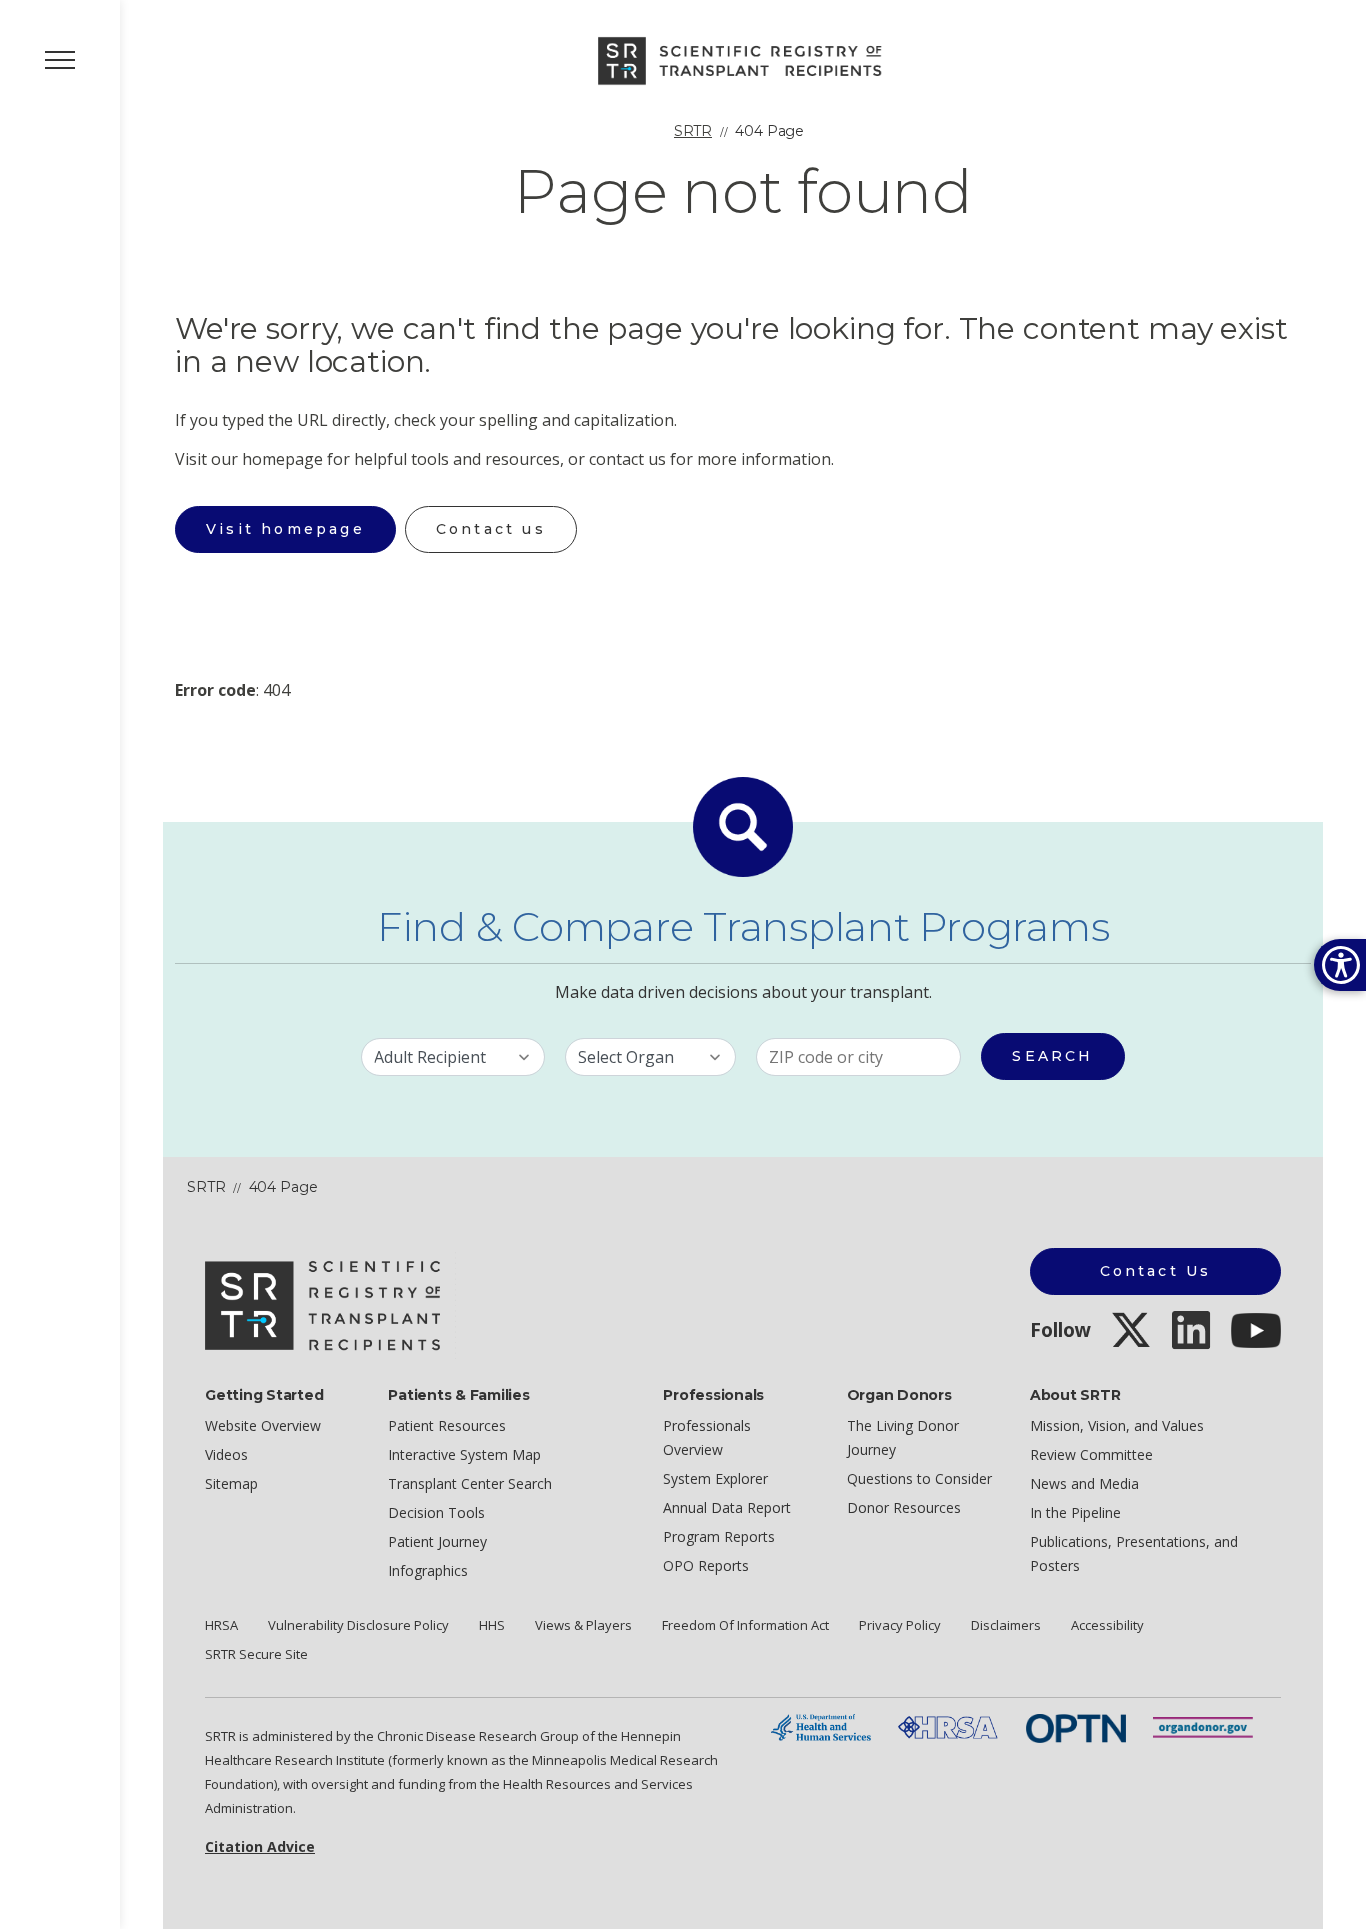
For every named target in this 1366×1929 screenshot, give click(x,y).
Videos (226, 1454)
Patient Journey (437, 1541)
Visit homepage (285, 529)
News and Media (1084, 1483)
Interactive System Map (464, 1454)
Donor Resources (904, 1507)
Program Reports (719, 1536)
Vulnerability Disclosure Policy (358, 1625)
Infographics (428, 1570)
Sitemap (231, 1483)
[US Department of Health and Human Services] (821, 1726)
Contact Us (1156, 1271)
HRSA (221, 1625)
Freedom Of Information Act (745, 1625)
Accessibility (1107, 1625)
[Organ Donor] (1203, 1726)
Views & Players (583, 1625)
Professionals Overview (707, 1437)
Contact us (491, 529)
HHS (492, 1625)
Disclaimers (1006, 1625)
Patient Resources (447, 1425)
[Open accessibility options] (1340, 965)
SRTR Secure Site (256, 1654)
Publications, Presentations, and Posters (1134, 1553)
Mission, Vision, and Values (1117, 1425)
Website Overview (263, 1425)
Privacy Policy (900, 1625)
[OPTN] (1076, 1726)
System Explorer (715, 1478)
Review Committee (1091, 1454)
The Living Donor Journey (903, 1437)
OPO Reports (706, 1565)
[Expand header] (60, 60)
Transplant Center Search (470, 1483)
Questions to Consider (919, 1478)
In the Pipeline (1075, 1512)
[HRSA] (948, 1726)
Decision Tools (436, 1512)
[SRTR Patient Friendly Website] (743, 59)
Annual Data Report (727, 1507)
